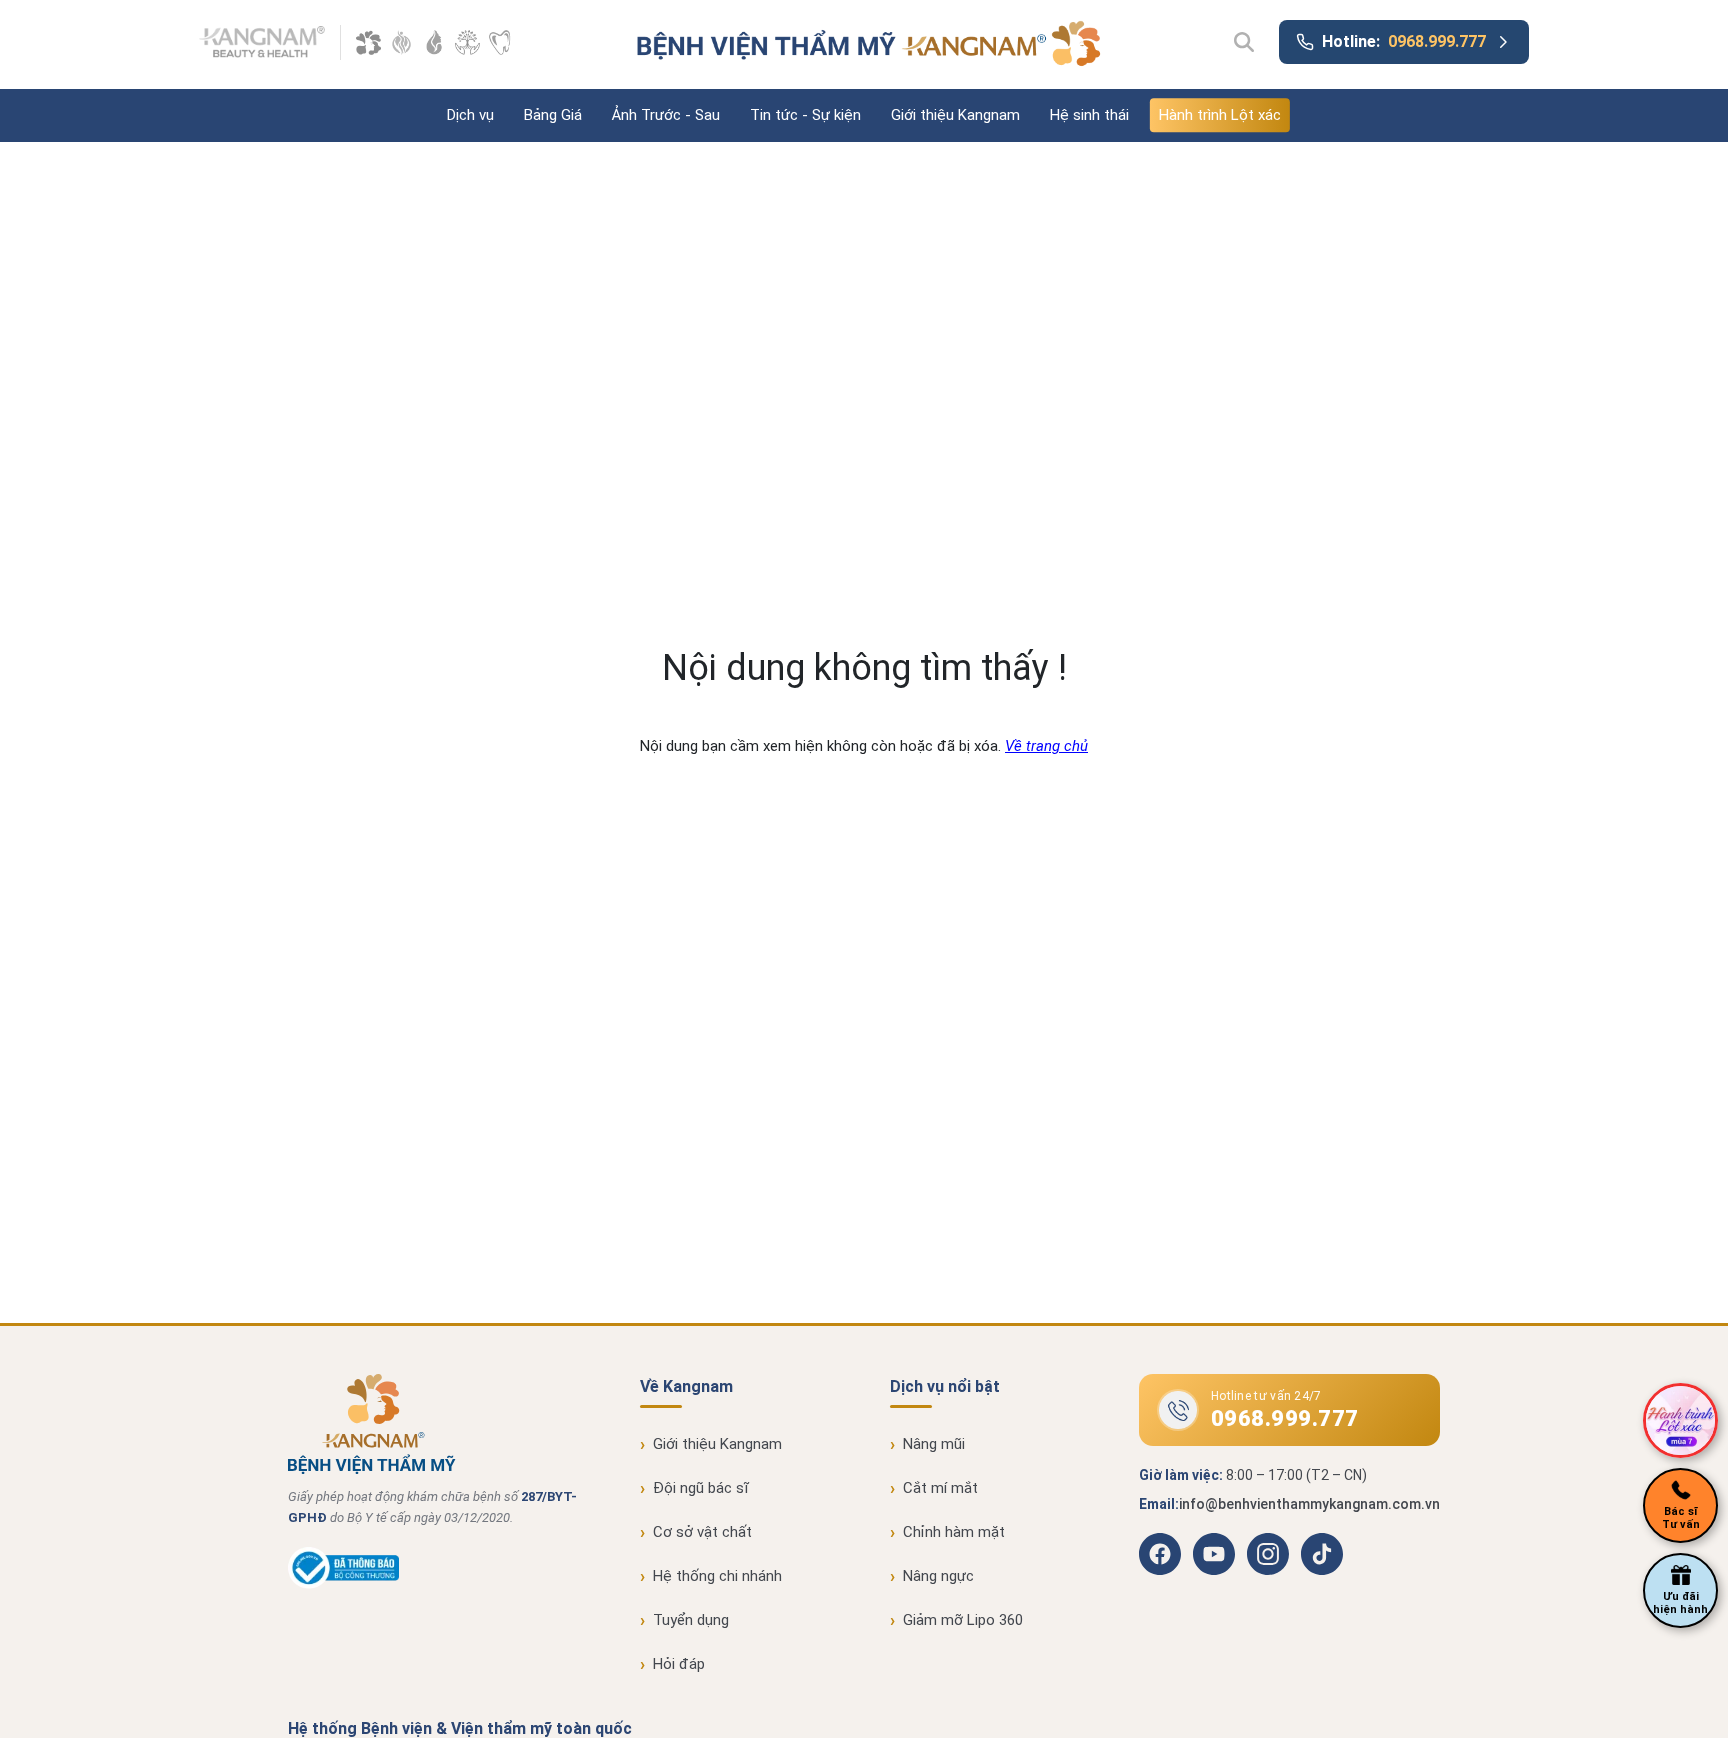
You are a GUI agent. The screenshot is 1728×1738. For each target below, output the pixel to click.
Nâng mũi (934, 1444)
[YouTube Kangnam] (1214, 1554)
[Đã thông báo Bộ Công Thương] (343, 1584)
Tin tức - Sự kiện (805, 115)
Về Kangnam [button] (686, 1386)
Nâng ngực (938, 1576)
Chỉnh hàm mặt (954, 1532)
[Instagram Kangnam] (1268, 1554)
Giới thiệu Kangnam (955, 115)
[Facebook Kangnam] (1160, 1554)
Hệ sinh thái (1089, 115)
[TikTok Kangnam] (1322, 1554)
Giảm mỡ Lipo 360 (963, 1620)
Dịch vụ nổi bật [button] (945, 1386)
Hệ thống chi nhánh (717, 1576)
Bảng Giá (553, 115)
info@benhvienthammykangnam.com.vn (1309, 1504)
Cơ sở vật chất (702, 1532)
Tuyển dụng (691, 1620)
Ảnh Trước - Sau (666, 115)
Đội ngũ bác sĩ (701, 1488)
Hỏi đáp (679, 1664)
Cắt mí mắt (940, 1488)
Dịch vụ (470, 115)
